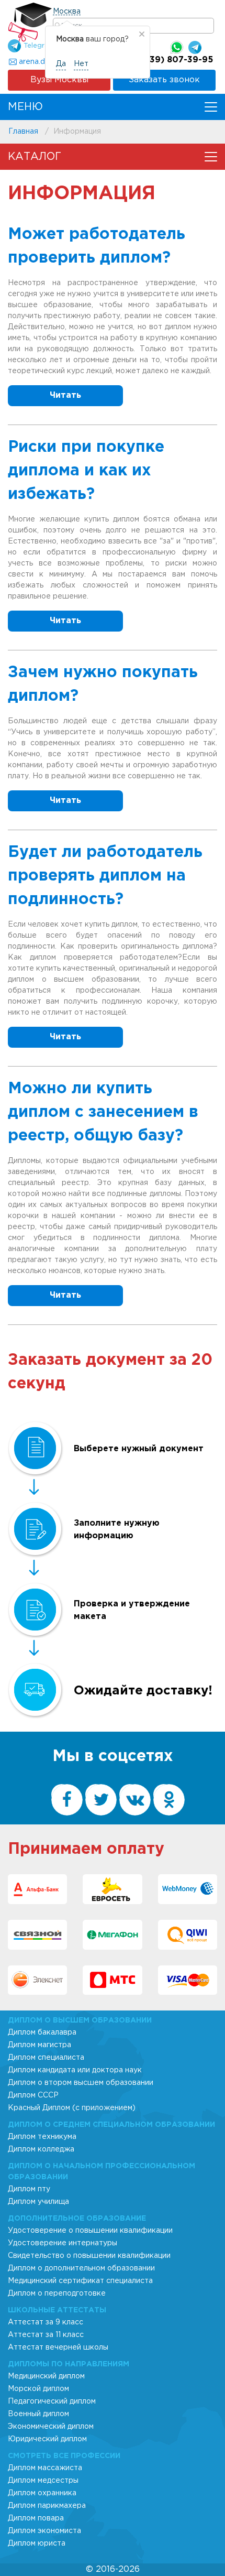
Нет (81, 64)
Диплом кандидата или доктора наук (75, 2070)
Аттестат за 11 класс (46, 2335)
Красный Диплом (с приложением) (72, 2108)
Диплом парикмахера (47, 2506)
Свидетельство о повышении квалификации (89, 2256)
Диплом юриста (37, 2544)
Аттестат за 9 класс (46, 2322)
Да (61, 64)
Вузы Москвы (59, 80)
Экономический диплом (51, 2427)
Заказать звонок (164, 80)
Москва (67, 12)
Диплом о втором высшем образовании (81, 2083)
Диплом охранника (42, 2493)
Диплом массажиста (45, 2468)
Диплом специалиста (46, 2058)
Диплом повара (36, 2518)
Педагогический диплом (52, 2401)
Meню (25, 107)
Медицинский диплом (46, 2376)
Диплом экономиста (44, 2531)
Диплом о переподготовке (57, 2294)
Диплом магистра (40, 2045)
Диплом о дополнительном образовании (81, 2268)
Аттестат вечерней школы (58, 2347)
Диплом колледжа (41, 2149)
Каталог (35, 157)
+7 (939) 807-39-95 (170, 60)
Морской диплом (38, 2389)
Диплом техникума (42, 2137)
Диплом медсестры (43, 2481)
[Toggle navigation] (211, 107)
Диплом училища (38, 2202)
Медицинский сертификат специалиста (80, 2281)
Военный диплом (38, 2414)
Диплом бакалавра (42, 2032)
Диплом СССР (33, 2095)
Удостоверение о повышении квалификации (90, 2231)
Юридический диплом (47, 2439)
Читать (65, 395)
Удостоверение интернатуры (63, 2243)
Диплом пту (29, 2189)
